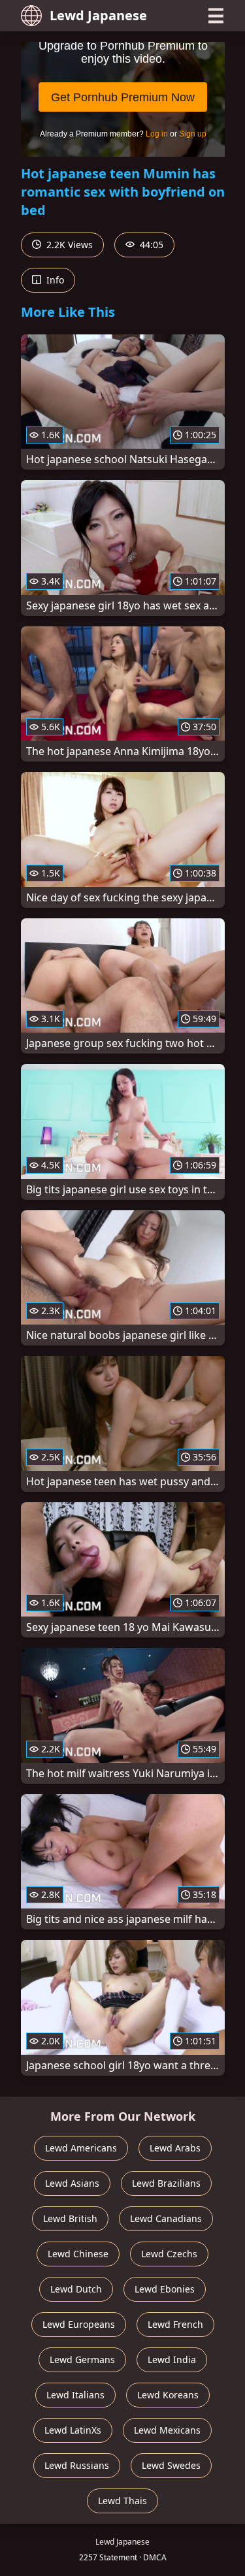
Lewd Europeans (79, 2324)
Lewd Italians (75, 2395)
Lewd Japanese (98, 15)
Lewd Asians (72, 2183)
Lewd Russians (77, 2465)
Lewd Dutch (76, 2289)
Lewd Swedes (171, 2465)
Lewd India (172, 2359)
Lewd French (175, 2324)
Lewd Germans (82, 2359)
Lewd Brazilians (166, 2183)
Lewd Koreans (168, 2395)
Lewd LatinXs (73, 2430)
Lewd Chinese (78, 2254)
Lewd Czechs (169, 2254)
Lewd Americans (81, 2148)
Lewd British (70, 2218)
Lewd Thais (122, 2501)
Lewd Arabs (175, 2148)
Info (54, 280)
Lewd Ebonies (165, 2289)
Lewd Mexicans (167, 2430)
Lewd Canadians (166, 2218)
